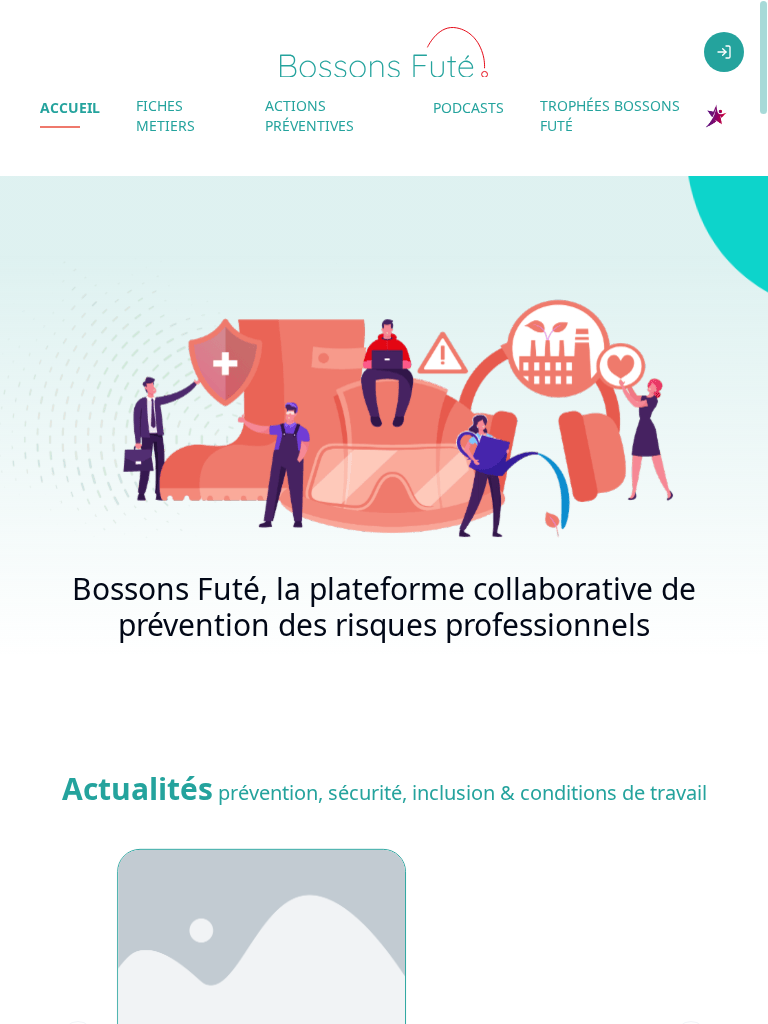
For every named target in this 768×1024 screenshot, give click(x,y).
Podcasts (468, 107)
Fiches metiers (165, 115)
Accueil (70, 107)
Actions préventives (309, 115)
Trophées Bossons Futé (610, 115)
